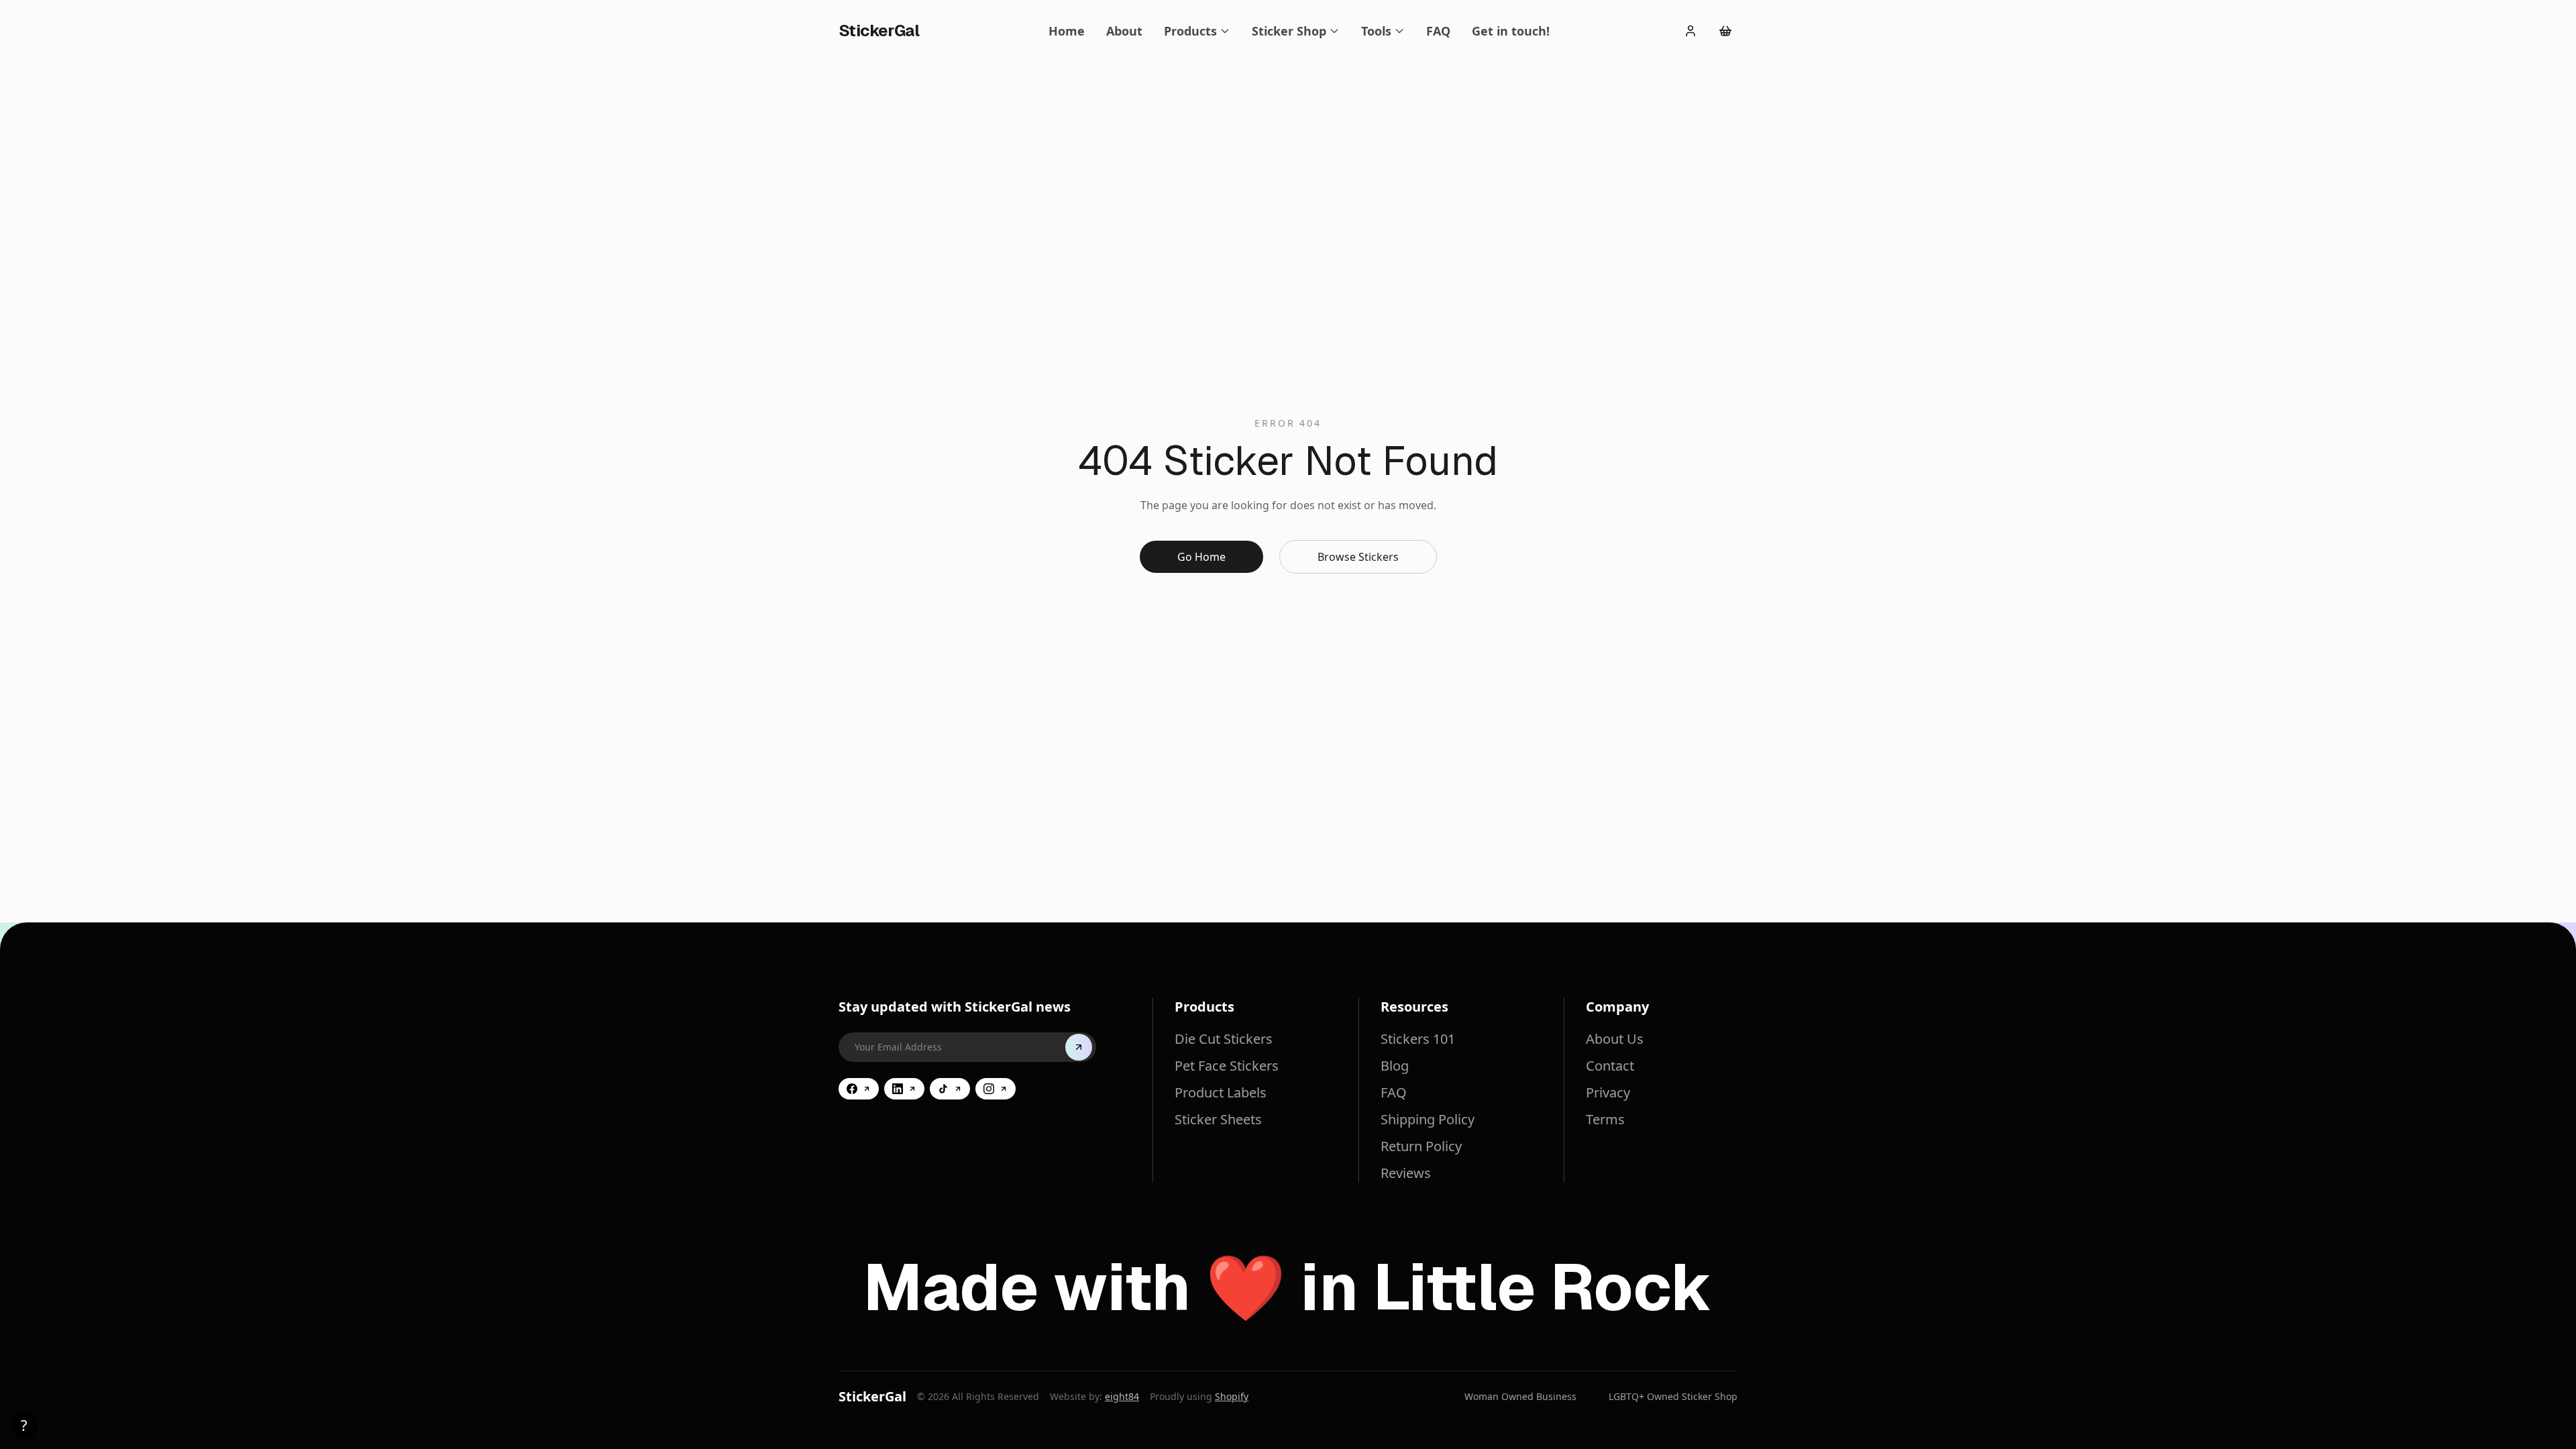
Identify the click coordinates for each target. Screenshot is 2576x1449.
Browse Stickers (1358, 557)
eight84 (1122, 1396)
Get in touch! (1511, 31)
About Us (1615, 1039)
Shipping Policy (1428, 1119)
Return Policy (1421, 1146)
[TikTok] (950, 1089)
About (1124, 31)
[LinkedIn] (904, 1089)
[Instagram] (996, 1089)
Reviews (1406, 1173)
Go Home (1201, 557)
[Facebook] (859, 1089)
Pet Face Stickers (1227, 1066)
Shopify (1232, 1396)
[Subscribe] (1079, 1047)
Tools (1376, 31)
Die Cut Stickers (1224, 1039)
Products (1190, 31)
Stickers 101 (1418, 1039)
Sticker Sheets (1218, 1119)
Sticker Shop (1289, 31)
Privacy (1608, 1092)
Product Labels (1221, 1092)
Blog (1395, 1066)
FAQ (1438, 31)
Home (1067, 31)
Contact (1610, 1066)
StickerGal (872, 1396)
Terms (1605, 1119)
